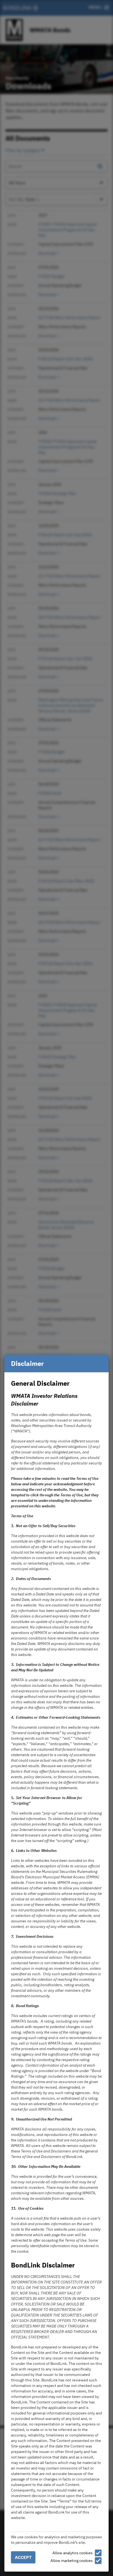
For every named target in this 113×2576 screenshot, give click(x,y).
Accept (23, 2557)
